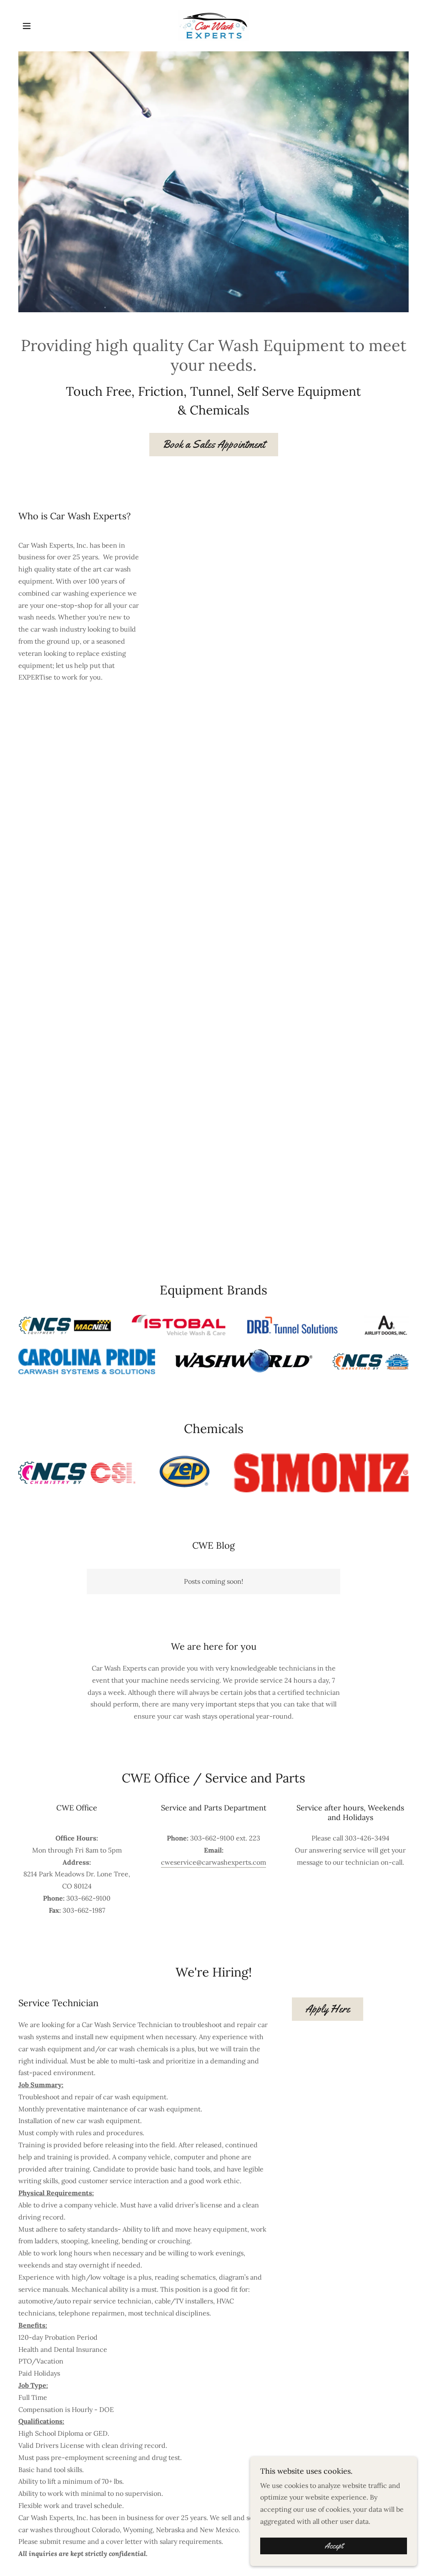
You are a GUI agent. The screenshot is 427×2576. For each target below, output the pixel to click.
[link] (214, 25)
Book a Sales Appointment (214, 444)
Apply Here (328, 2009)
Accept (334, 2546)
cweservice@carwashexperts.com (213, 1862)
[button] (27, 26)
